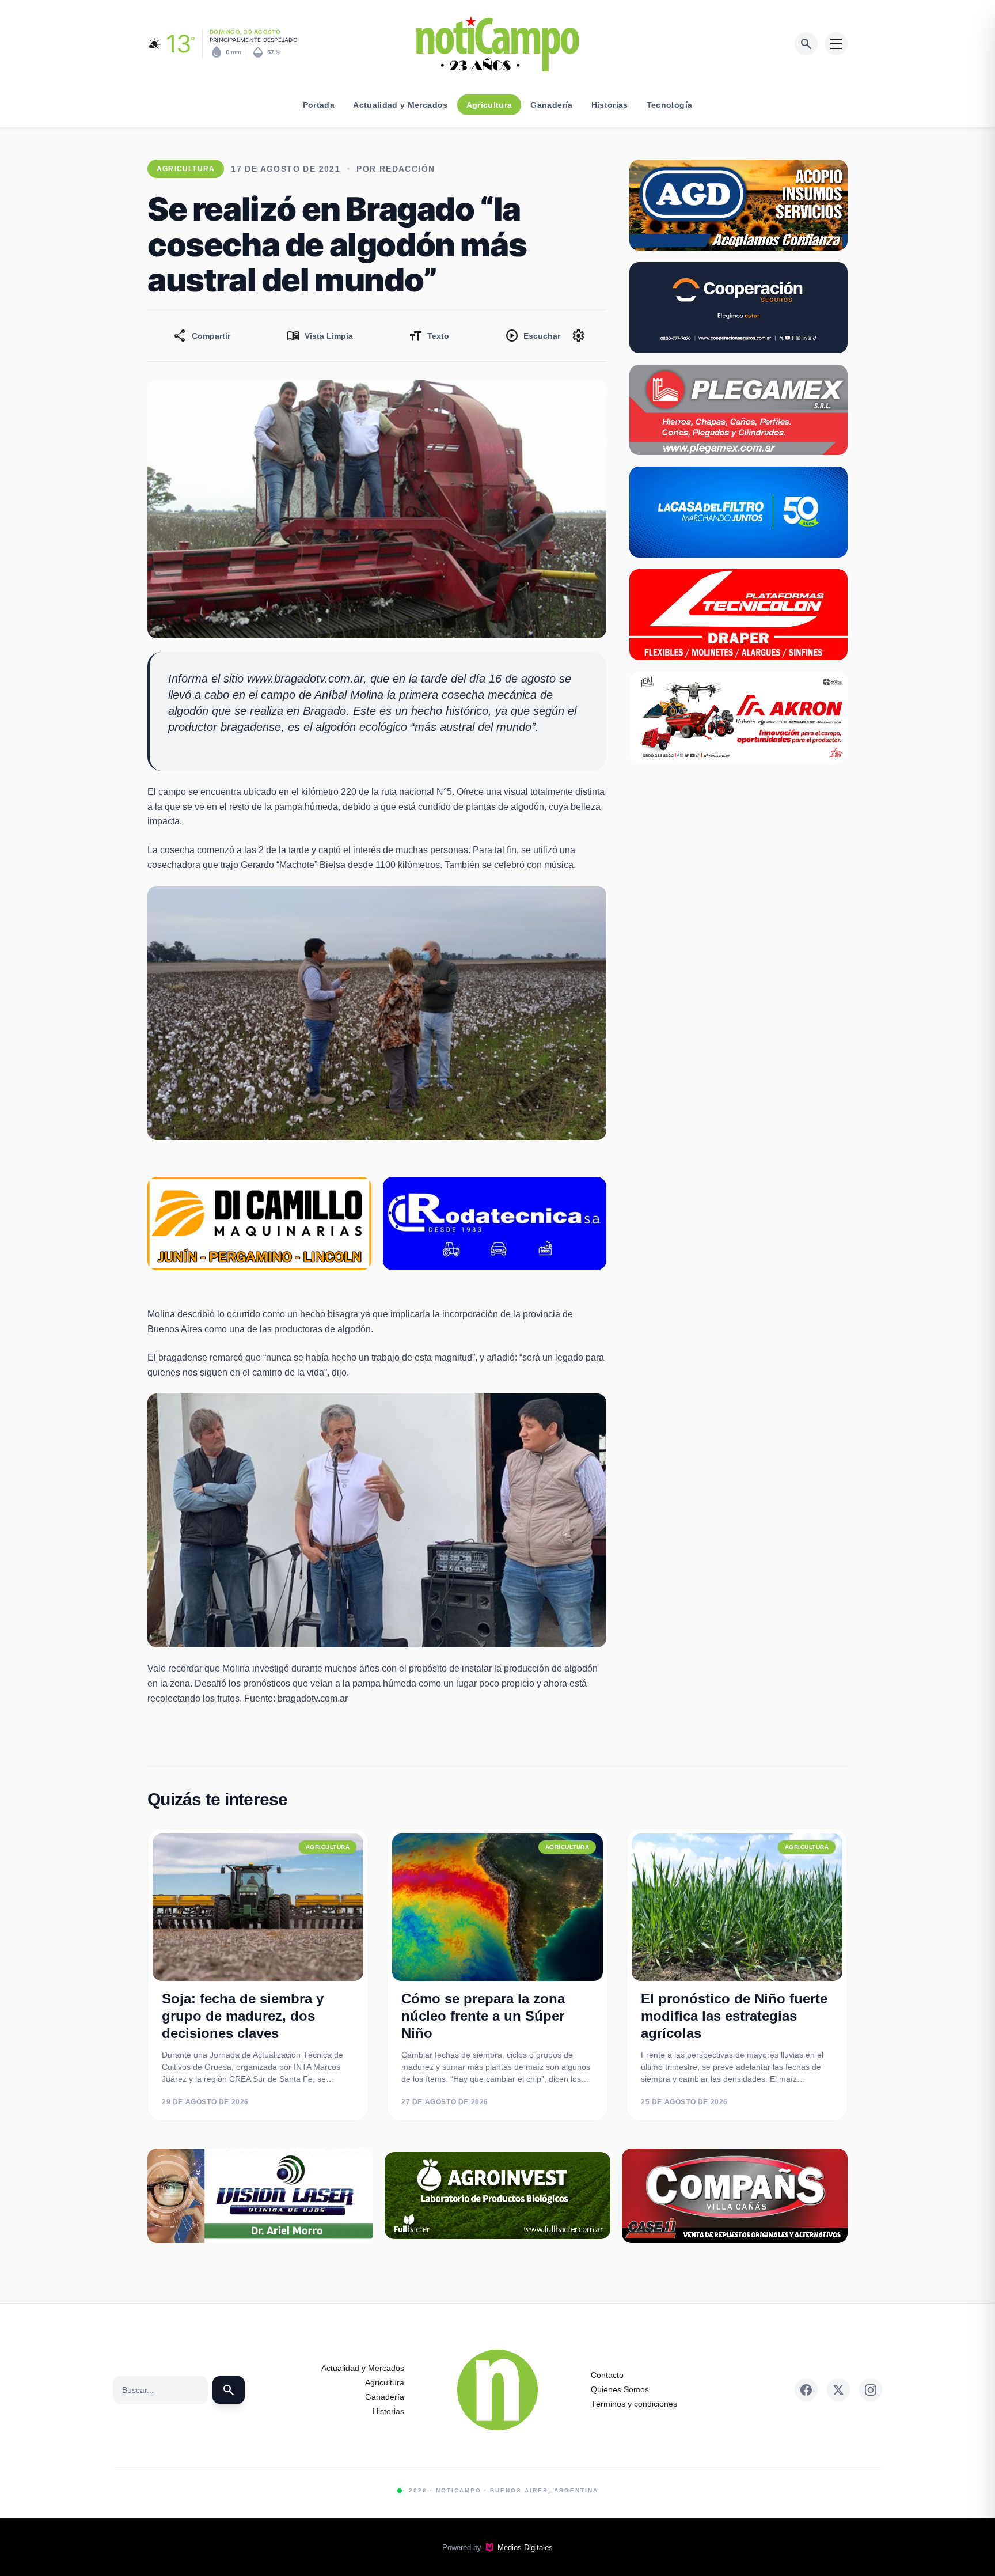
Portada (319, 105)
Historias (610, 105)
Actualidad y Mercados (400, 105)
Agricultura (489, 105)
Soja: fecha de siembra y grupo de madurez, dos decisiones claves (243, 2016)
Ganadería (551, 105)
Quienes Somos (620, 2389)
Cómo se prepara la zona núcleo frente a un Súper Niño (483, 2016)
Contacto (607, 2375)
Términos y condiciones (634, 2404)
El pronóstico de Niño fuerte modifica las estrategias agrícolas (734, 2016)
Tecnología (670, 105)
